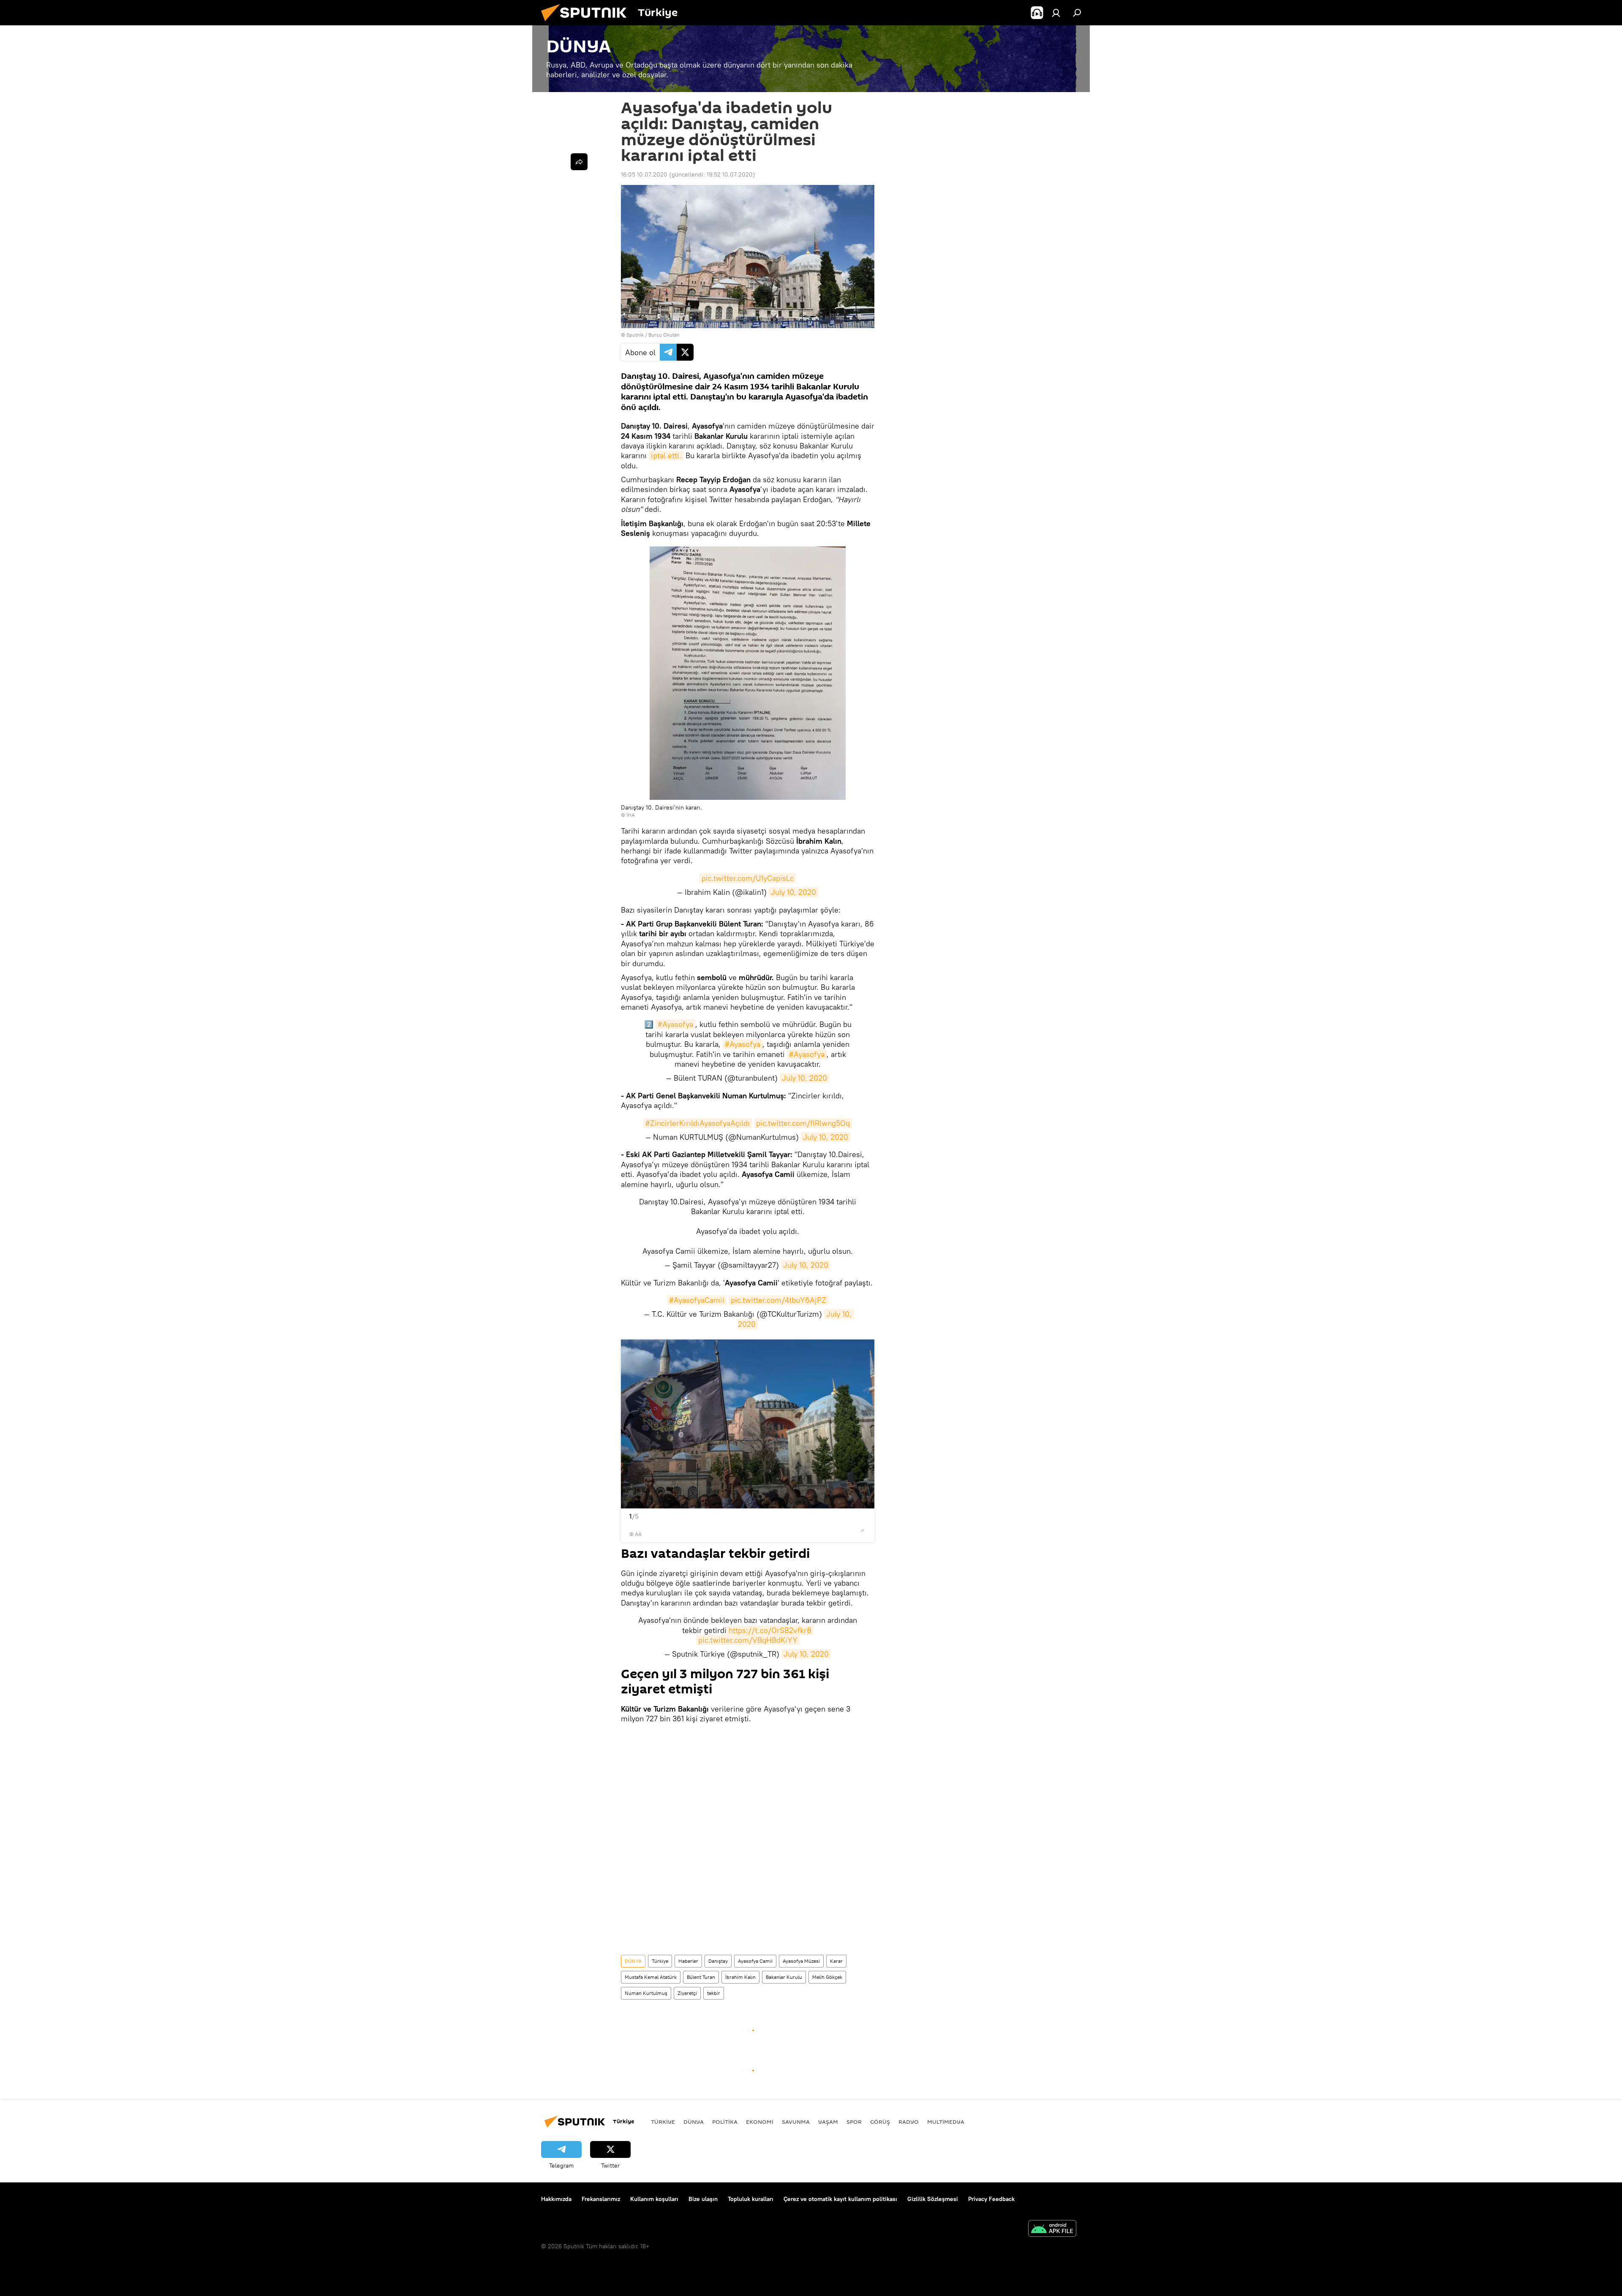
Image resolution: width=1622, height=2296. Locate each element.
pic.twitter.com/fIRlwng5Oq (803, 1123)
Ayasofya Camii (755, 1961)
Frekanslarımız (601, 2199)
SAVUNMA (796, 2122)
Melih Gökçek (827, 1977)
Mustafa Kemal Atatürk (651, 1977)
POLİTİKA (725, 2122)
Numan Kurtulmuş (646, 1993)
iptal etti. (666, 455)
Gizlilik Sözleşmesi (933, 2199)
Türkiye (660, 1961)
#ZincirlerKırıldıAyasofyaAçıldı (698, 1123)
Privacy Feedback (991, 2199)
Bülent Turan (701, 1977)
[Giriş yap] (1056, 13)
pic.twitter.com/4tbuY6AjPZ (778, 1300)
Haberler (688, 1961)
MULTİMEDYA (946, 2122)
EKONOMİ (760, 2122)
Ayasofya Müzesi (801, 1961)
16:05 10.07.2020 (644, 174)
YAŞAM (828, 2122)
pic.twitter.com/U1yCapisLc (748, 878)
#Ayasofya (675, 1024)
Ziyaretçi (687, 1993)
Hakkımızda (556, 2199)
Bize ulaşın (703, 2199)
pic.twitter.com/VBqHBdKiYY (748, 1640)
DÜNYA (633, 1961)
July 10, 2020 (793, 892)
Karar (836, 1961)
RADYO (909, 2122)
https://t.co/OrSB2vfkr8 (770, 1630)
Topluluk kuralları (751, 2199)
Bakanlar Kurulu (784, 1977)
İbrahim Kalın (740, 1977)
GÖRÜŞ (880, 2122)
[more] (863, 1530)
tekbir (714, 1993)
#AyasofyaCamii (697, 1300)
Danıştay (718, 1961)
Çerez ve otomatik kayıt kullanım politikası (840, 2199)
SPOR (854, 2122)
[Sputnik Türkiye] (587, 23)
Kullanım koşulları (654, 2199)
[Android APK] (1052, 2229)
